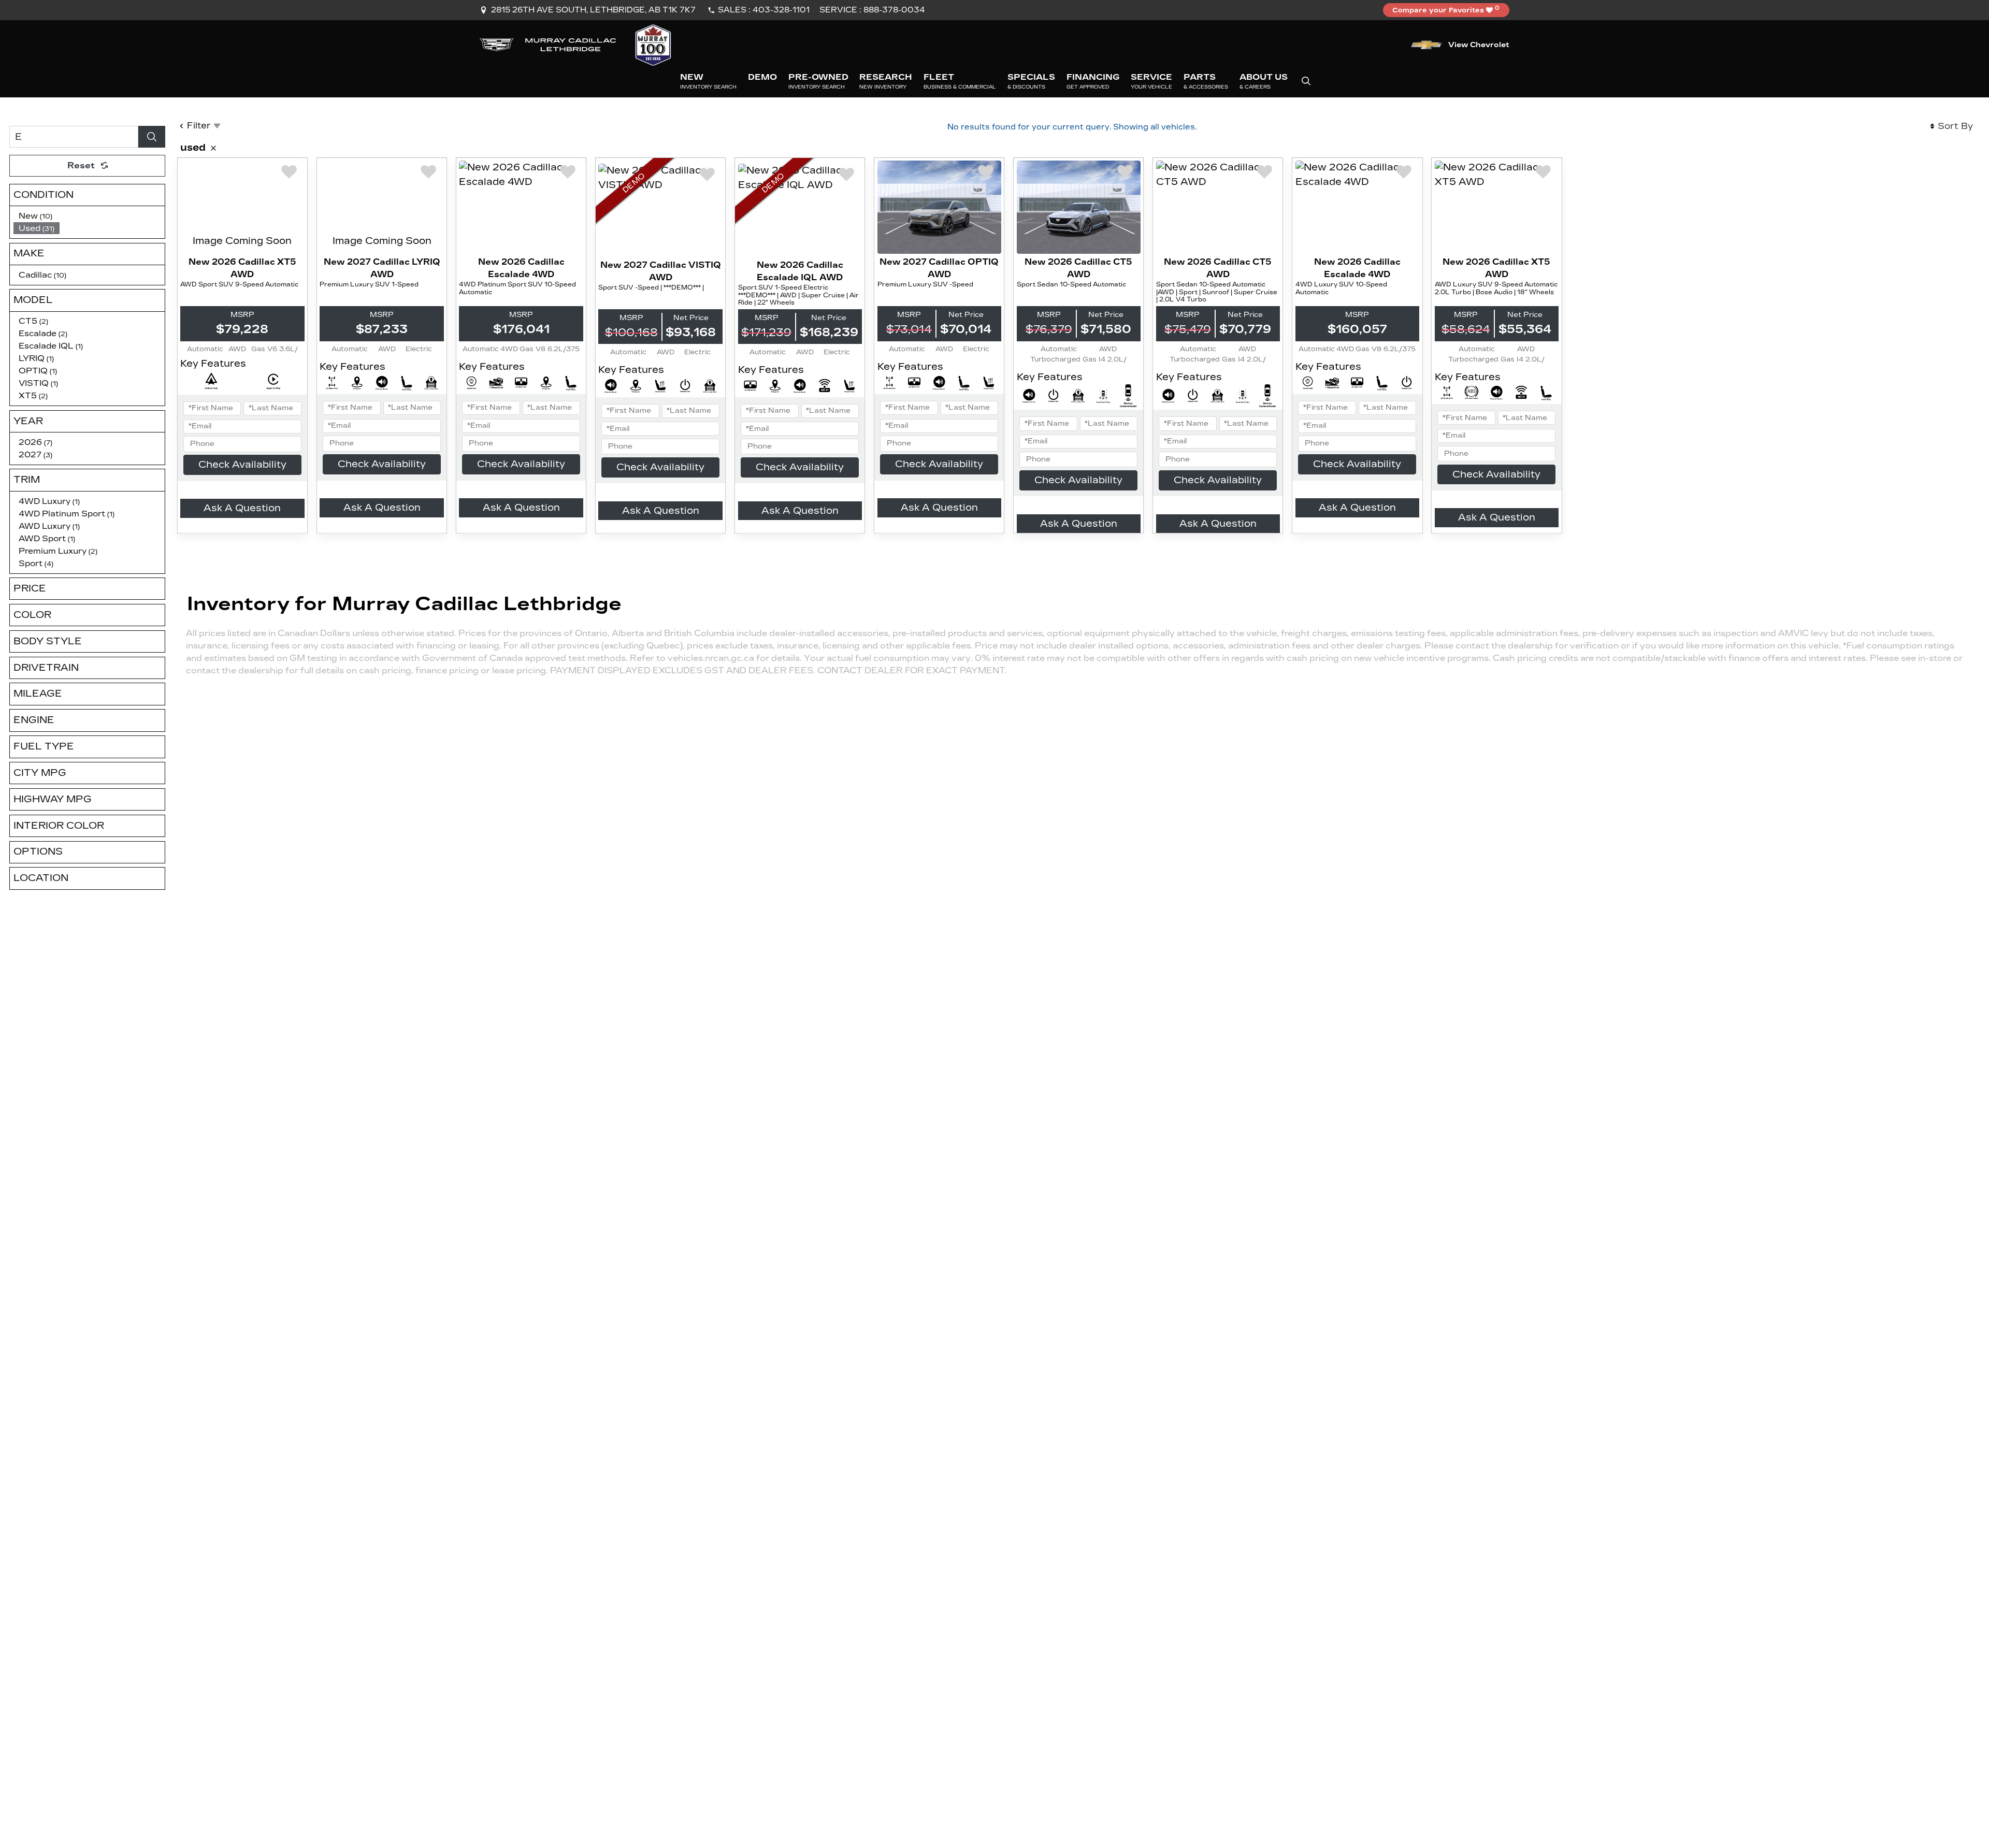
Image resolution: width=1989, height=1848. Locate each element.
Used (37, 228)
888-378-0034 (894, 10)
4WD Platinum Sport (67, 514)
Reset (81, 165)
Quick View (242, 207)
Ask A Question (242, 508)
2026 (35, 442)
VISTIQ (38, 383)
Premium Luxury (58, 551)
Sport (36, 563)
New (35, 216)
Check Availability (242, 465)
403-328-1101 (781, 10)
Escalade (43, 333)
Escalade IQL (51, 346)
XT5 (33, 395)
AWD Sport (47, 538)
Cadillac (42, 275)
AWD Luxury (49, 526)
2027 (35, 454)
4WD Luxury (49, 501)
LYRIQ (36, 358)
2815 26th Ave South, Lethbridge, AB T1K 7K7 (593, 10)
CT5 (33, 321)
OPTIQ (38, 371)
